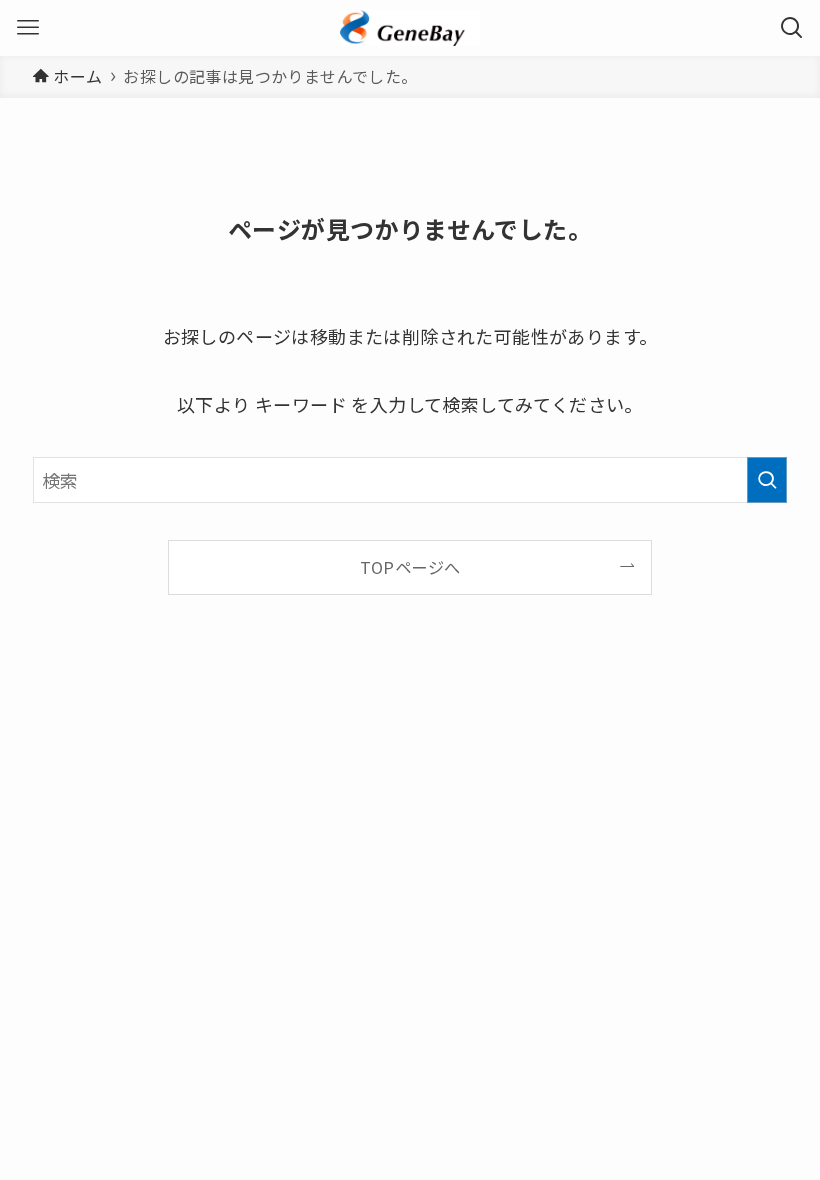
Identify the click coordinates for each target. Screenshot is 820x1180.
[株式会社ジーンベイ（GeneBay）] (409, 28)
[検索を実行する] (767, 480)
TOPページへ (410, 567)
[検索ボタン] (792, 28)
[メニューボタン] (28, 28)
